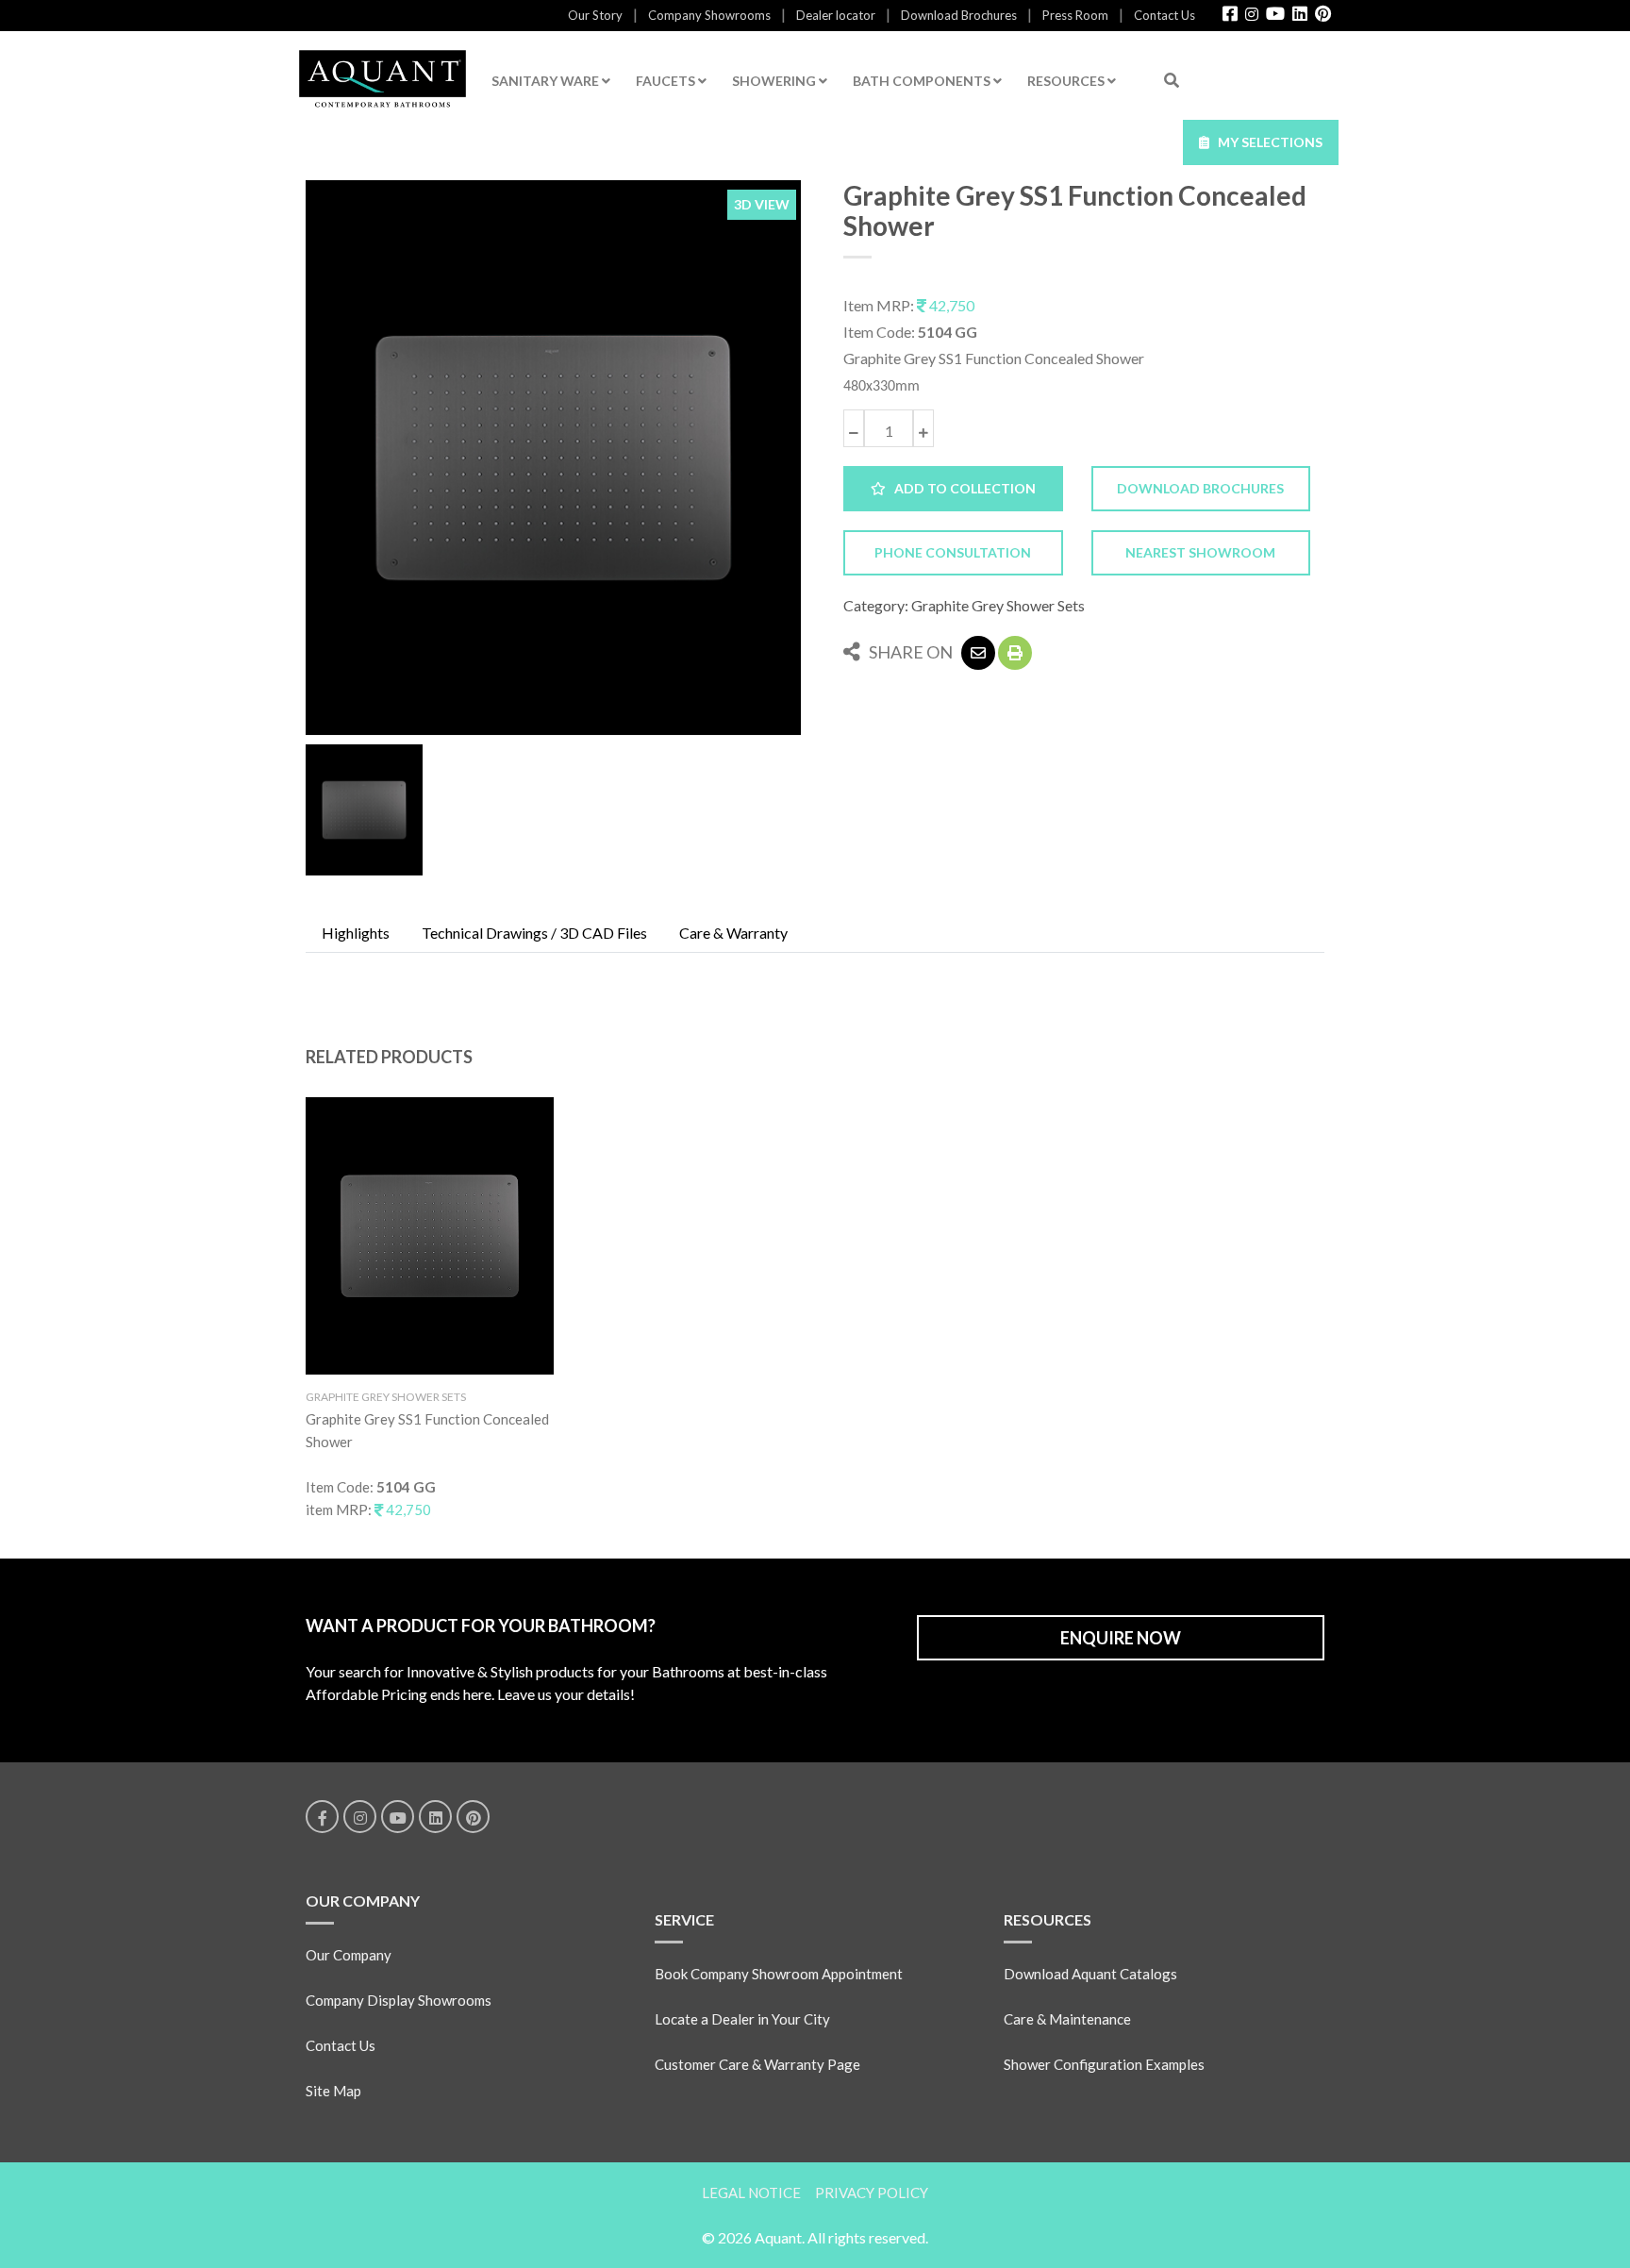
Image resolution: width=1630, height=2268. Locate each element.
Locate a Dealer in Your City (742, 2019)
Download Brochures (959, 15)
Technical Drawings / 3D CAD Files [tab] (534, 933)
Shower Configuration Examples (1104, 2064)
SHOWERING (775, 81)
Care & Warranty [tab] (733, 933)
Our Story (595, 15)
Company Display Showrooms (399, 2000)
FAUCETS (667, 81)
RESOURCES (1067, 81)
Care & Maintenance (1067, 2019)
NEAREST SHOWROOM (1200, 552)
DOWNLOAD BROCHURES (1200, 488)
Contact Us (1164, 15)
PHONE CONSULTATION (953, 552)
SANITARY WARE (547, 81)
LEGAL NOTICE (751, 2193)
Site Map (333, 2091)
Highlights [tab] (356, 933)
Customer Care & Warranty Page (757, 2064)
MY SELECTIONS (1266, 142)
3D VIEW (762, 204)
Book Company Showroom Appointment (779, 1974)
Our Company (349, 1955)
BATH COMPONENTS (923, 81)
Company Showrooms (709, 15)
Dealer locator (836, 15)
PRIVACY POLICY (872, 2193)
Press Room (1075, 15)
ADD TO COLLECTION (961, 488)
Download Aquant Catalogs (1090, 1974)
